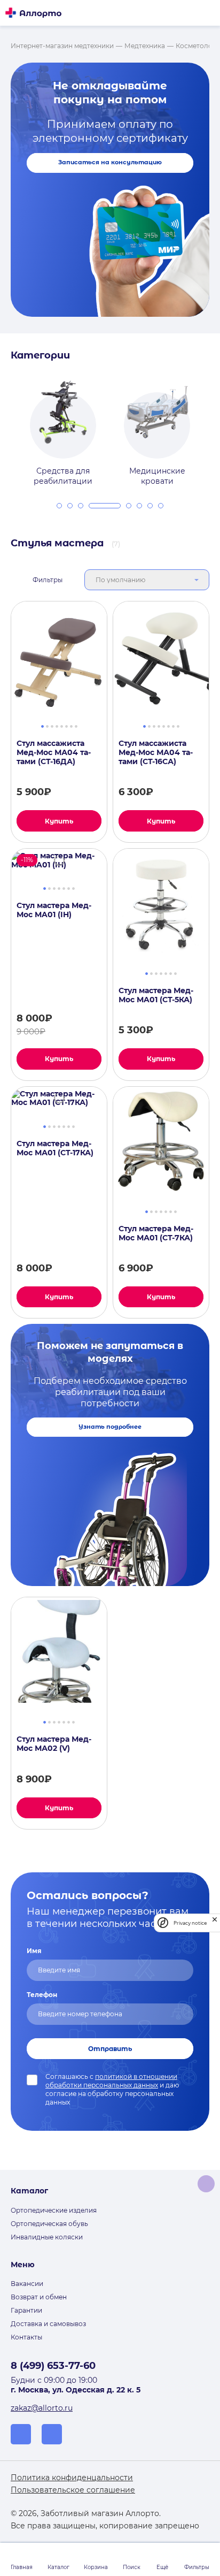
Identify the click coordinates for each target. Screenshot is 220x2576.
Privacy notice (190, 1923)
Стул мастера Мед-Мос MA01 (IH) (54, 910)
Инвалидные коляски (47, 2237)
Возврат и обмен (39, 2297)
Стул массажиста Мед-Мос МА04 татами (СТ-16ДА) (54, 752)
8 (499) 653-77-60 (53, 2366)
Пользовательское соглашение (73, 2490)
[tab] (59, 506)
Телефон (42, 1995)
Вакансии (27, 2284)
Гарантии (26, 2310)
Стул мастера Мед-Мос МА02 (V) (54, 1744)
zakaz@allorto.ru (42, 2408)
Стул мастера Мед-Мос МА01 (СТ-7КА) (156, 1233)
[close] (215, 1923)
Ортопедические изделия (54, 2210)
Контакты (26, 2337)
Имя (34, 1951)
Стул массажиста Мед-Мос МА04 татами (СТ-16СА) (156, 752)
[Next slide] (214, 426)
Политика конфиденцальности (72, 2478)
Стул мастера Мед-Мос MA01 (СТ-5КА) (156, 995)
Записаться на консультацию (110, 162)
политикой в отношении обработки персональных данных (111, 2081)
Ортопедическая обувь (49, 2224)
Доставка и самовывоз (48, 2324)
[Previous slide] (6, 426)
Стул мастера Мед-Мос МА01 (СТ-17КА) (55, 1148)
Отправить (110, 2049)
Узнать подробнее (110, 1427)
